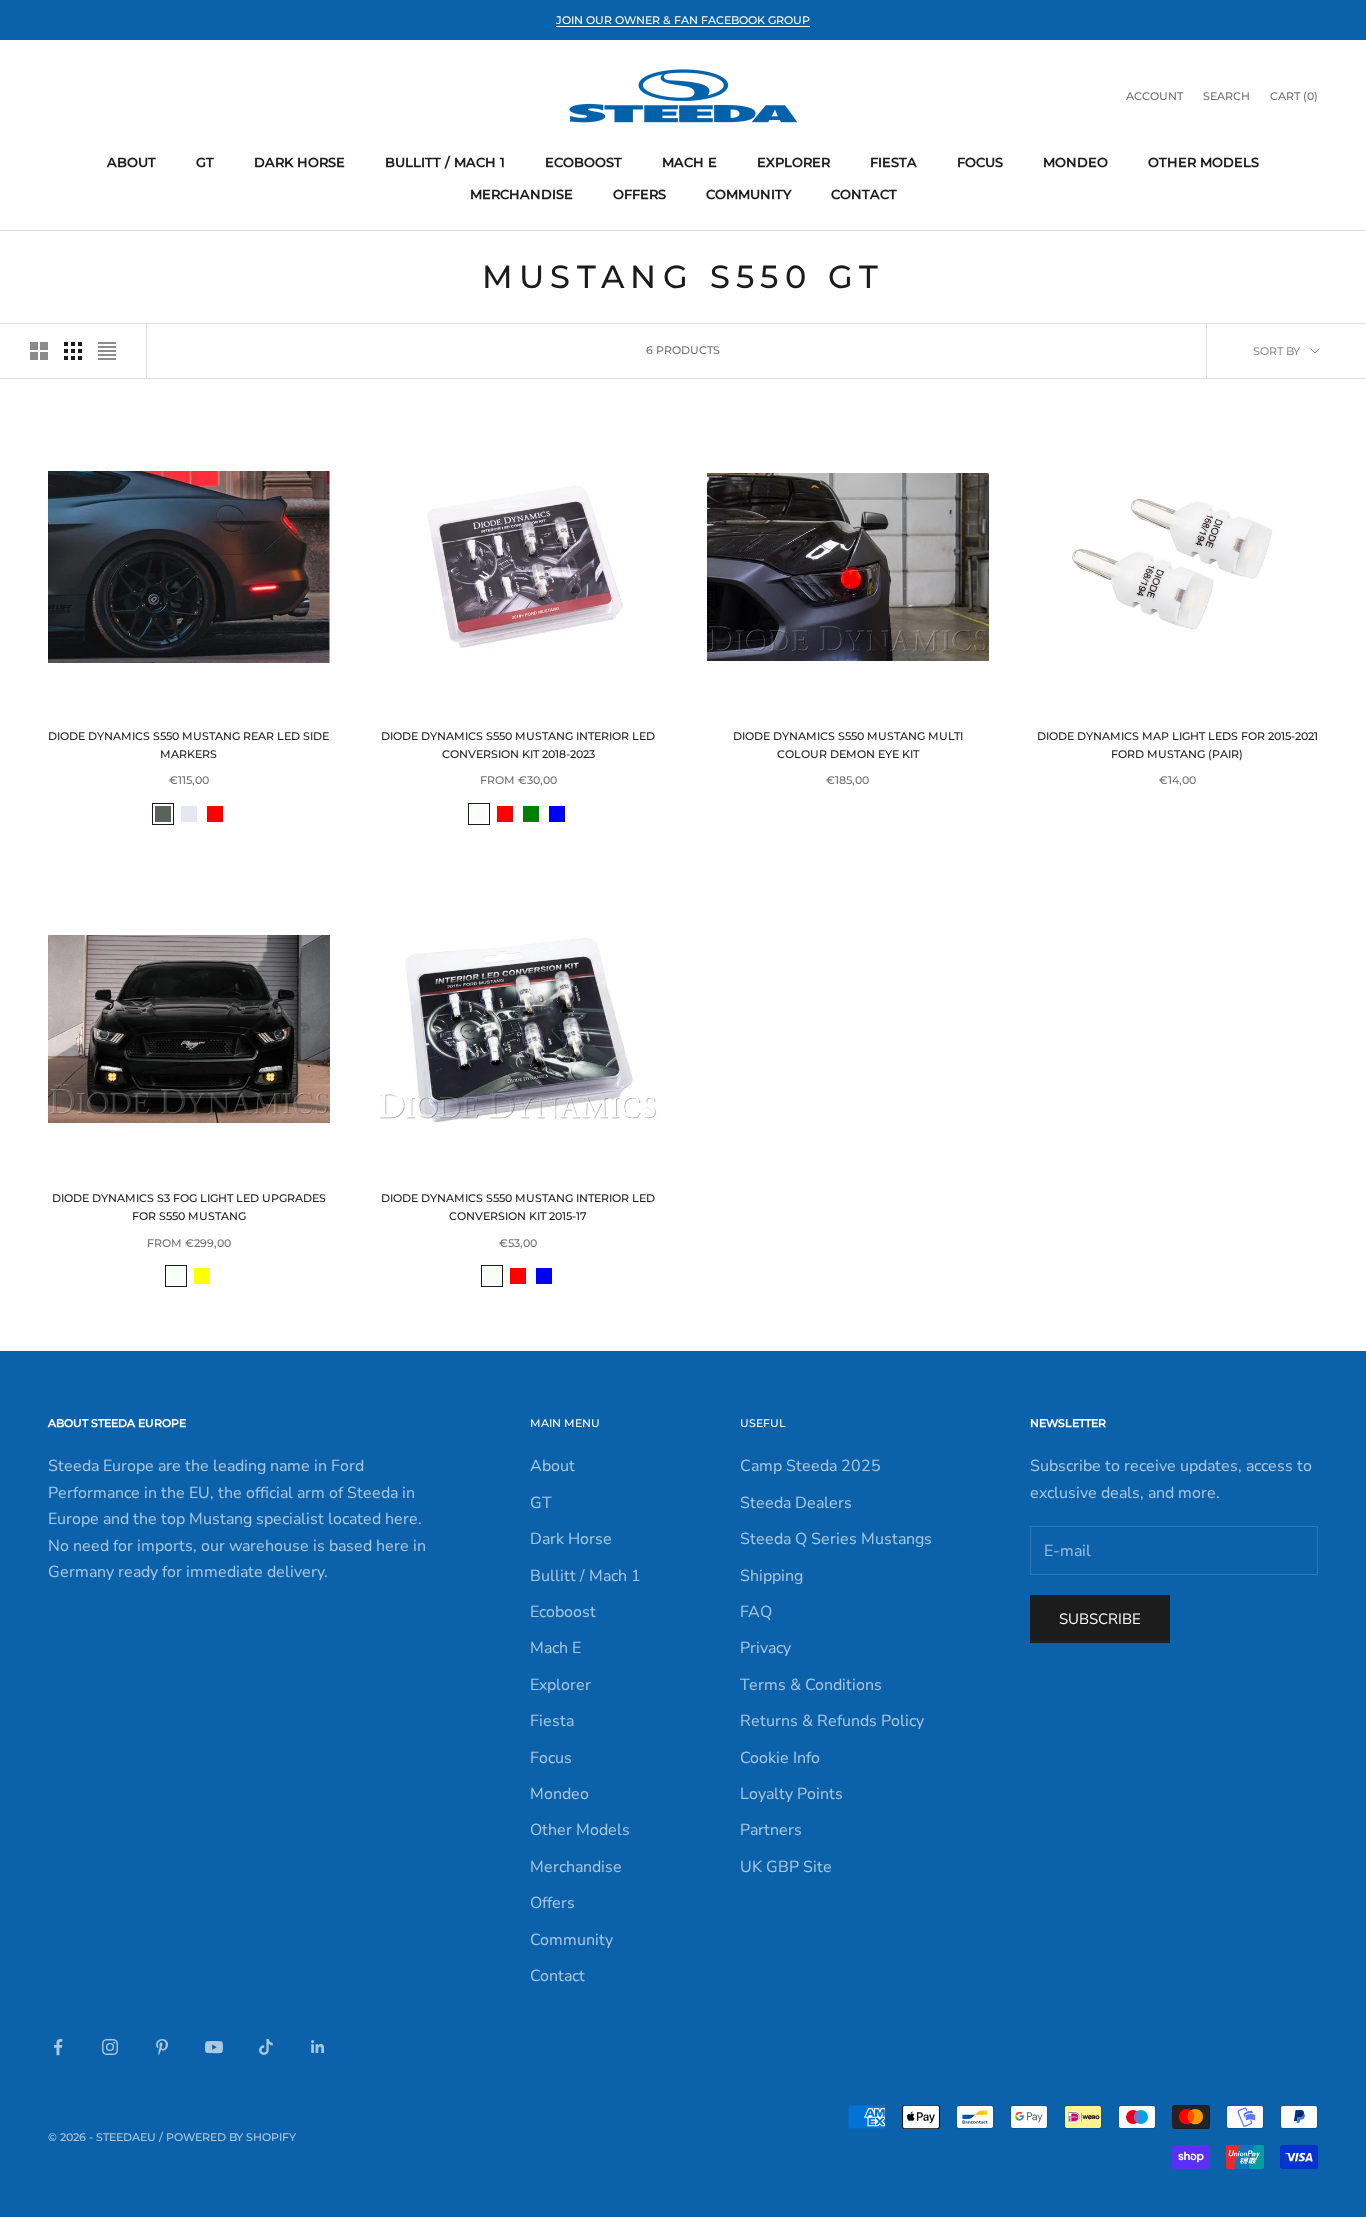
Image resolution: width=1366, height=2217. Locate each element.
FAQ (756, 1612)
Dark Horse (299, 162)
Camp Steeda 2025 (810, 1466)
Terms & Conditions (811, 1685)
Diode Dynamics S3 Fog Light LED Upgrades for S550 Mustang (189, 1207)
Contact (864, 194)
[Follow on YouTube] (214, 2047)
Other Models (1203, 162)
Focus (980, 162)
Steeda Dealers (796, 1503)
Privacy (765, 1648)
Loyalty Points (791, 1794)
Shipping (771, 1576)
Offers (639, 194)
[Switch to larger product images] (39, 351)
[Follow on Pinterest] (162, 2047)
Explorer (793, 162)
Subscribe (1100, 1619)
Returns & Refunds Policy (832, 1721)
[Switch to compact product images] (107, 351)
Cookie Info (780, 1758)
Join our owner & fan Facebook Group (683, 20)
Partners (771, 1830)
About (131, 162)
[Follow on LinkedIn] (318, 2047)
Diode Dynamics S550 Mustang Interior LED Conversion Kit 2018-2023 (518, 745)
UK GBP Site (786, 1867)
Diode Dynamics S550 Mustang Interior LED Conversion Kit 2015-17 (518, 1207)
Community (748, 194)
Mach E (689, 162)
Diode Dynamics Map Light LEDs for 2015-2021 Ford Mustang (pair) (1177, 745)
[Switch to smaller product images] (73, 351)
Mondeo (1075, 162)
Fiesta (893, 162)
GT (205, 162)
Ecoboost (583, 162)
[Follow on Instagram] (110, 2047)
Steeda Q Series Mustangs (836, 1539)
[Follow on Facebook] (58, 2047)
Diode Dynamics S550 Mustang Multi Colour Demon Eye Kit (848, 745)
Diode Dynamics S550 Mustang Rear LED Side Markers (188, 745)
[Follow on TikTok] (266, 2047)
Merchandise (521, 194)
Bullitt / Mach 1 (445, 162)
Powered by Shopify (231, 2137)
